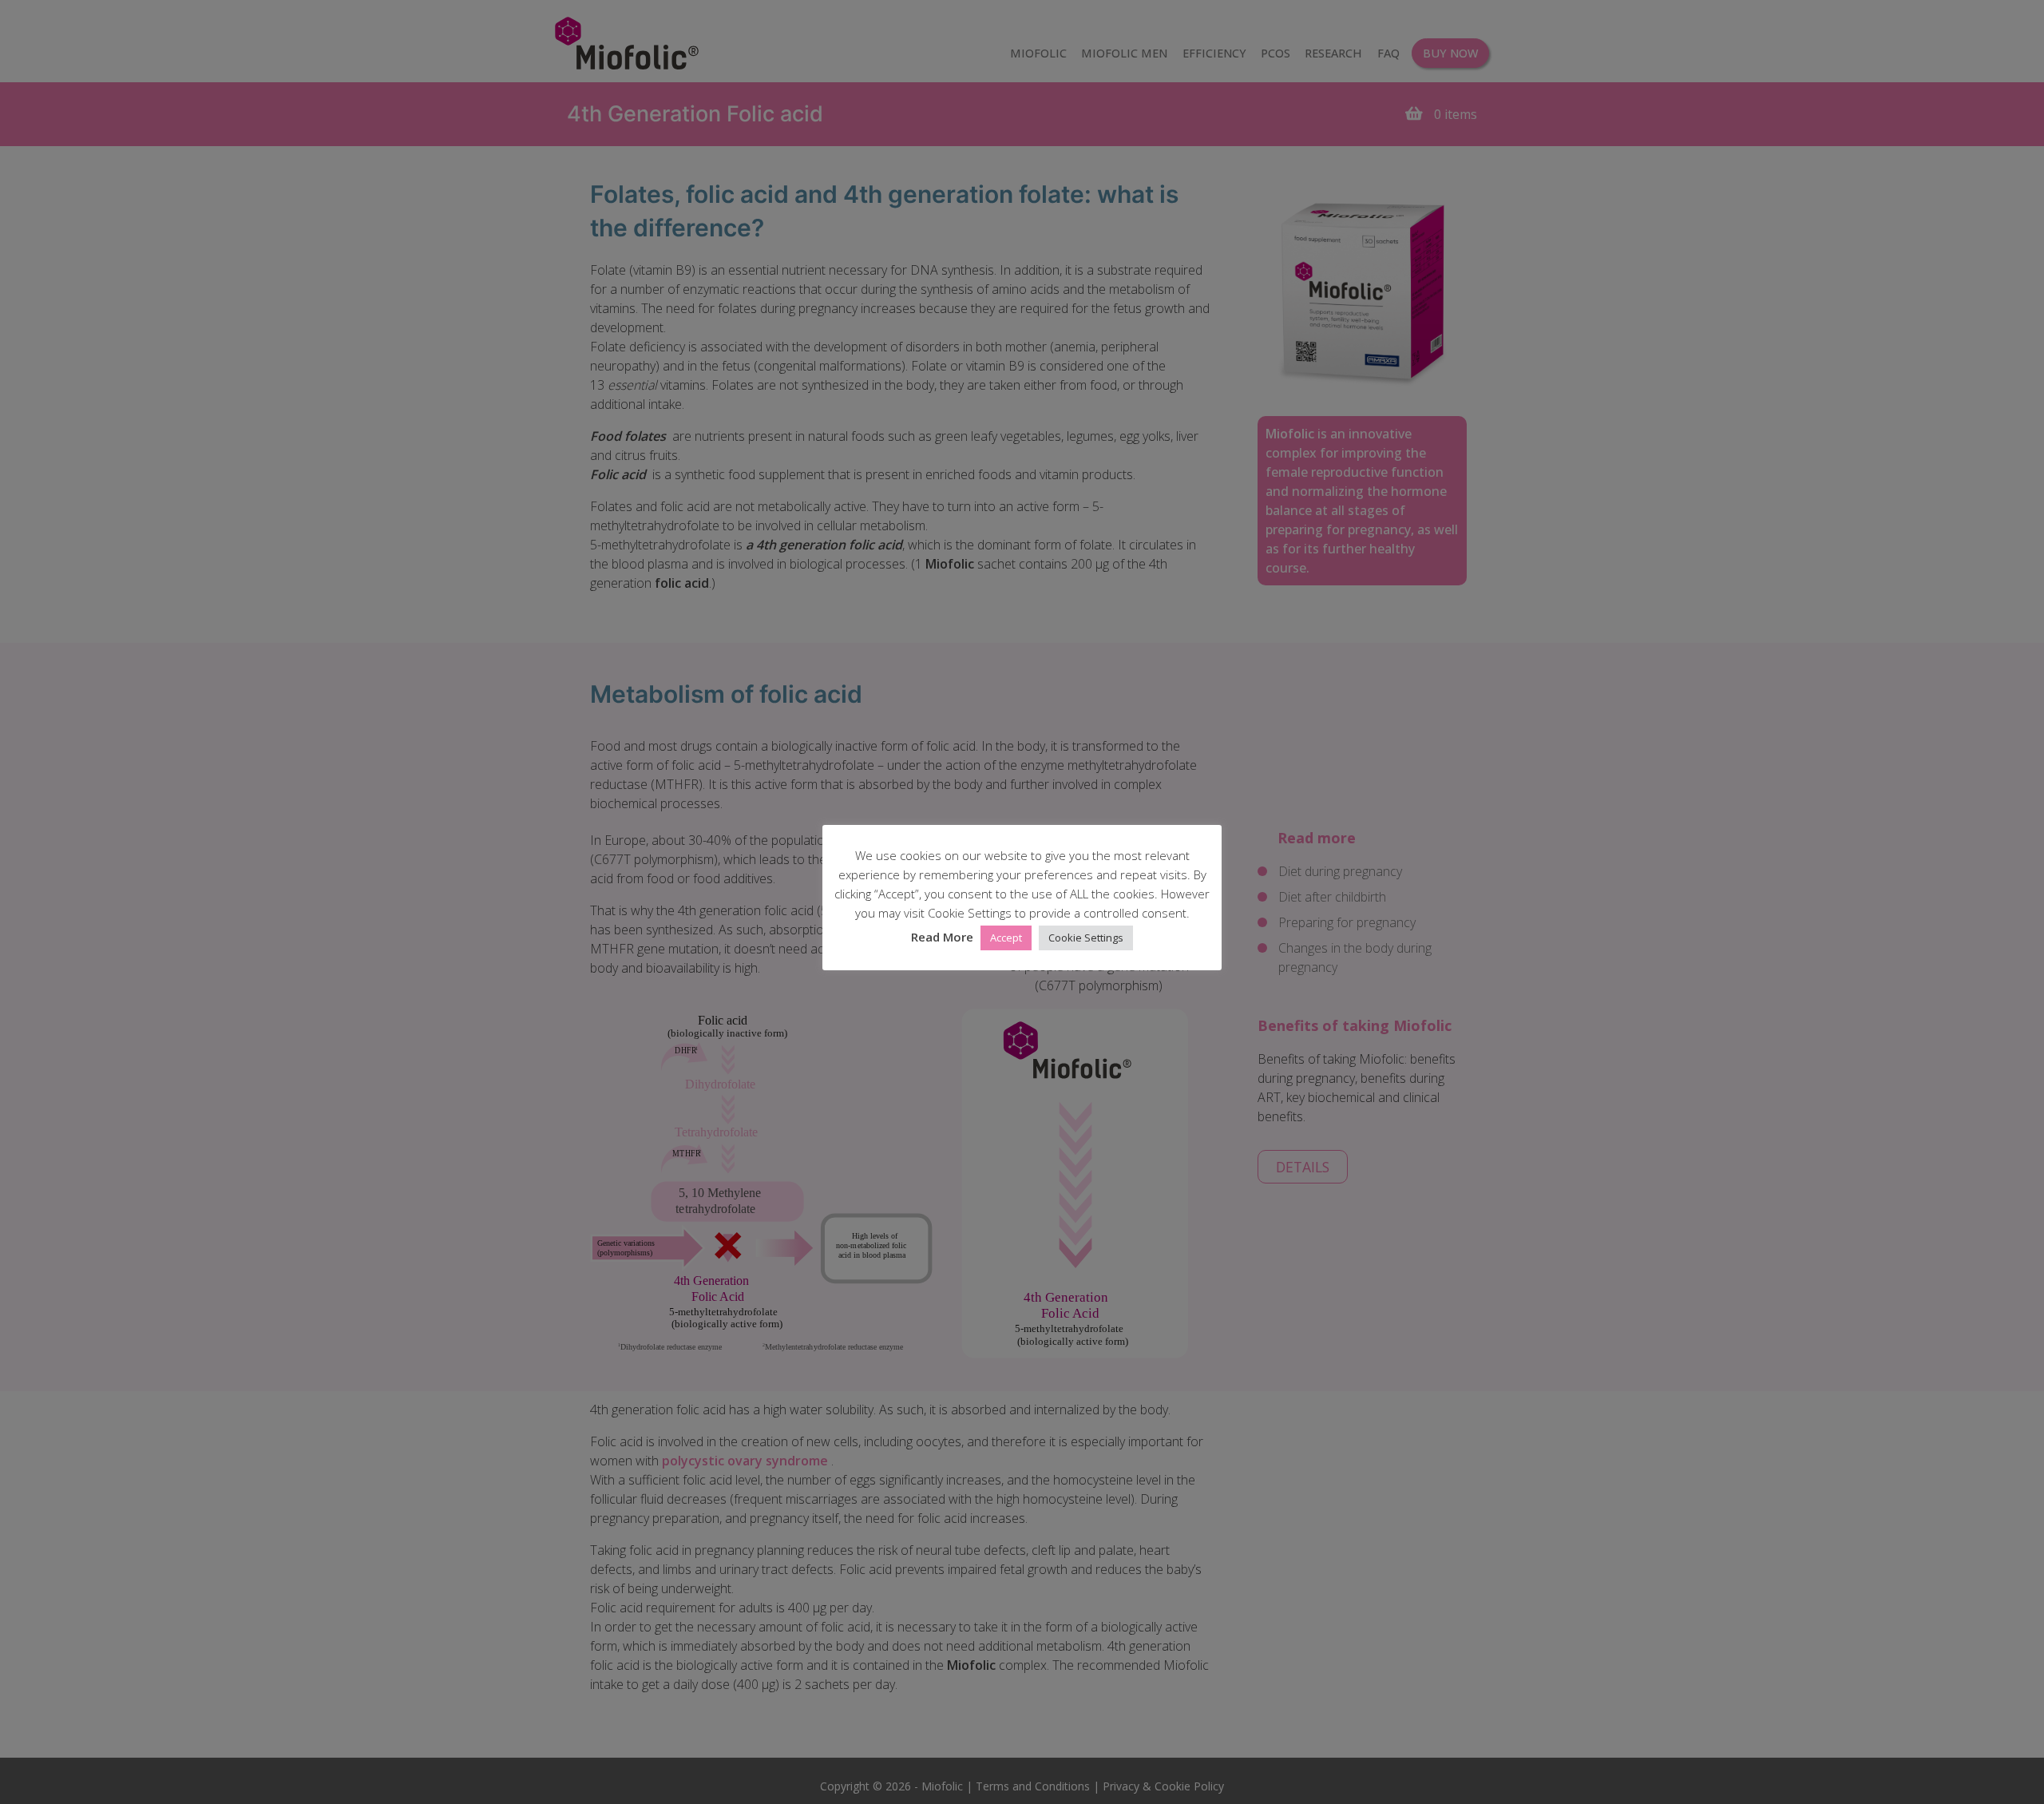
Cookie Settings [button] (1086, 938)
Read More (942, 938)
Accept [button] (1006, 938)
